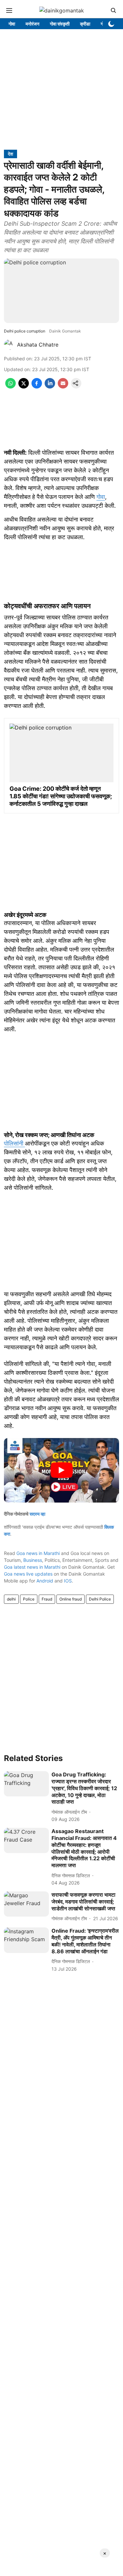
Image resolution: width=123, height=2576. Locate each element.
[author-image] (9, 345)
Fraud (47, 1599)
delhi (11, 1599)
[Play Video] (62, 1470)
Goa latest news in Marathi (32, 1567)
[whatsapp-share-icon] (10, 387)
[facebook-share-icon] (37, 387)
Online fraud (71, 1599)
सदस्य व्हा (37, 1514)
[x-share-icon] (24, 387)
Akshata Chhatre (38, 345)
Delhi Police (100, 1599)
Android (45, 1581)
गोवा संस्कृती (60, 24)
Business (33, 1560)
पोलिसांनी (14, 1143)
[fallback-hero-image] (26, 1784)
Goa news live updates (28, 1574)
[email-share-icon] (63, 387)
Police (29, 1599)
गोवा (12, 24)
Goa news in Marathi (38, 1553)
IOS (68, 1581)
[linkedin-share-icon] (50, 387)
